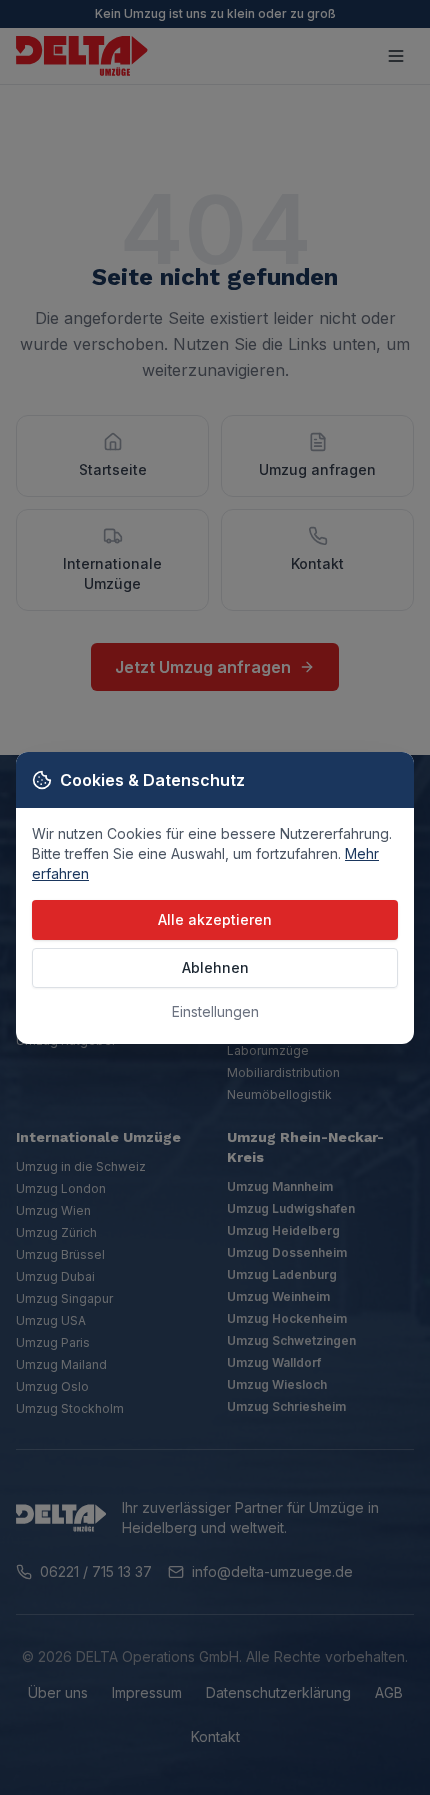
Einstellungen (215, 1011)
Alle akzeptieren (215, 919)
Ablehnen (215, 967)
